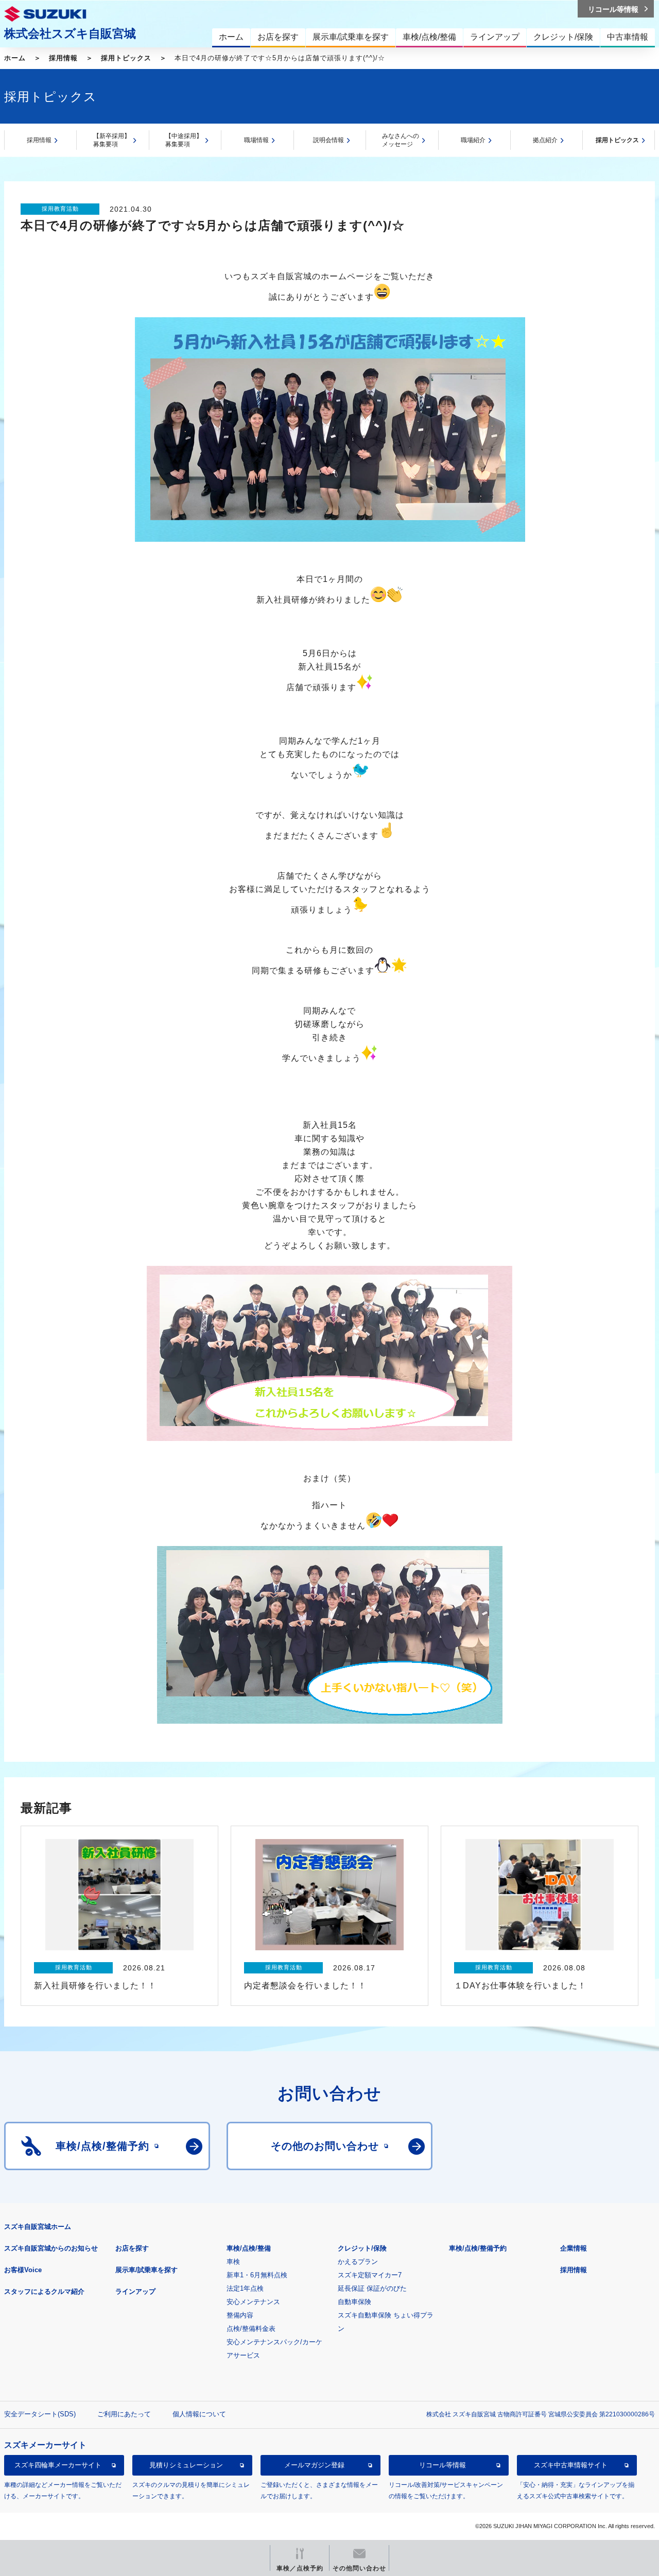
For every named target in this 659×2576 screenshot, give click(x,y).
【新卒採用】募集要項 (112, 140)
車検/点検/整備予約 (478, 2248)
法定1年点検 (245, 2288)
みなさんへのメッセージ (401, 140)
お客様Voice (23, 2270)
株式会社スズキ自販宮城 (70, 33)
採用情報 (63, 58)
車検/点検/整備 (249, 2248)
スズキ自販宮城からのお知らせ (51, 2248)
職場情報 (256, 140)
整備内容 (240, 2315)
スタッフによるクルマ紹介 (44, 2291)
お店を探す (132, 2248)
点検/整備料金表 (251, 2329)
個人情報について (199, 2414)
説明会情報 (328, 140)
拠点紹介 (545, 140)
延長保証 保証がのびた (372, 2288)
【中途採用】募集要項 (184, 140)
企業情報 (574, 2248)
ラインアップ (135, 2291)
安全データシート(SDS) (40, 2414)
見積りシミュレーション (186, 2465)
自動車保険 (354, 2302)
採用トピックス (126, 58)
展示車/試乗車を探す (146, 2270)
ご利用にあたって (124, 2414)
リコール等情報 (443, 2465)
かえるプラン (358, 2262)
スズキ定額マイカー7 (370, 2275)
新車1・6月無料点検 (257, 2275)
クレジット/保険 (362, 2248)
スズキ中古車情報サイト (571, 2465)
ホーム (15, 58)
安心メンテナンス (253, 2302)
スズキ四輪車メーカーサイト (58, 2465)
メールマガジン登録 (314, 2465)
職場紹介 (473, 140)
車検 (233, 2262)
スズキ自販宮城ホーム (38, 2227)
